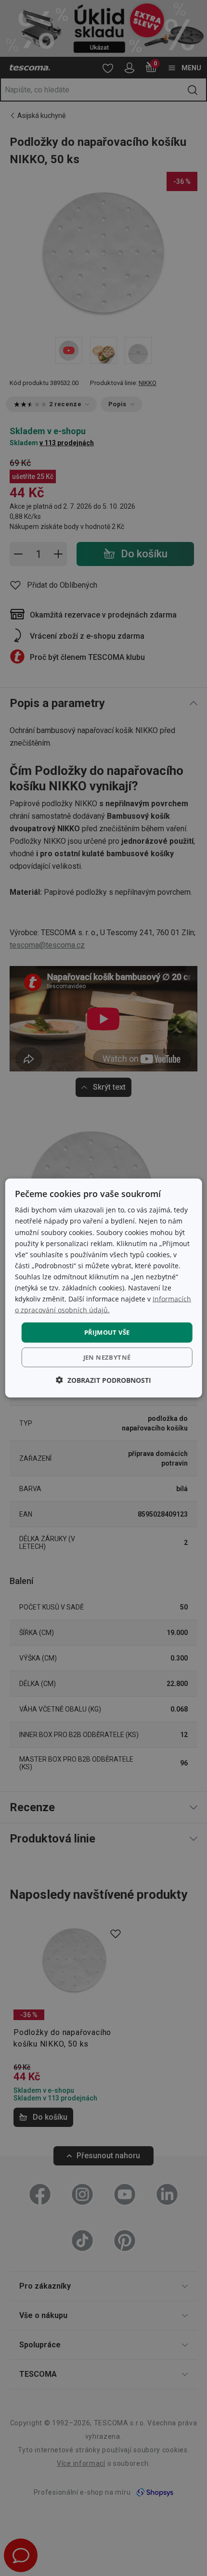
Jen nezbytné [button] (107, 1357)
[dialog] (104, 1288)
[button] (103, 1380)
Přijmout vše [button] (107, 1332)
